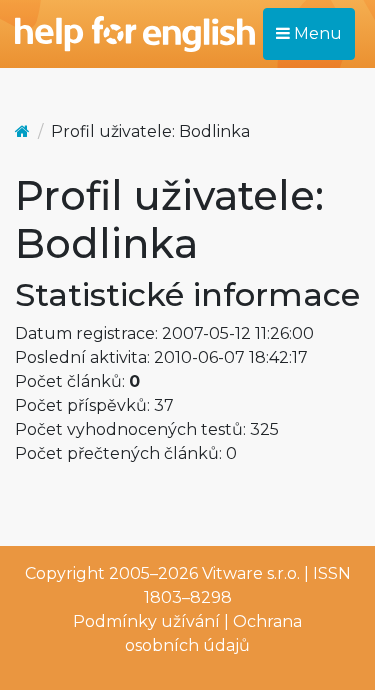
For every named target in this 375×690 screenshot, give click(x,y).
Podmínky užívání (146, 621)
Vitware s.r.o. (251, 573)
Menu (316, 33)
